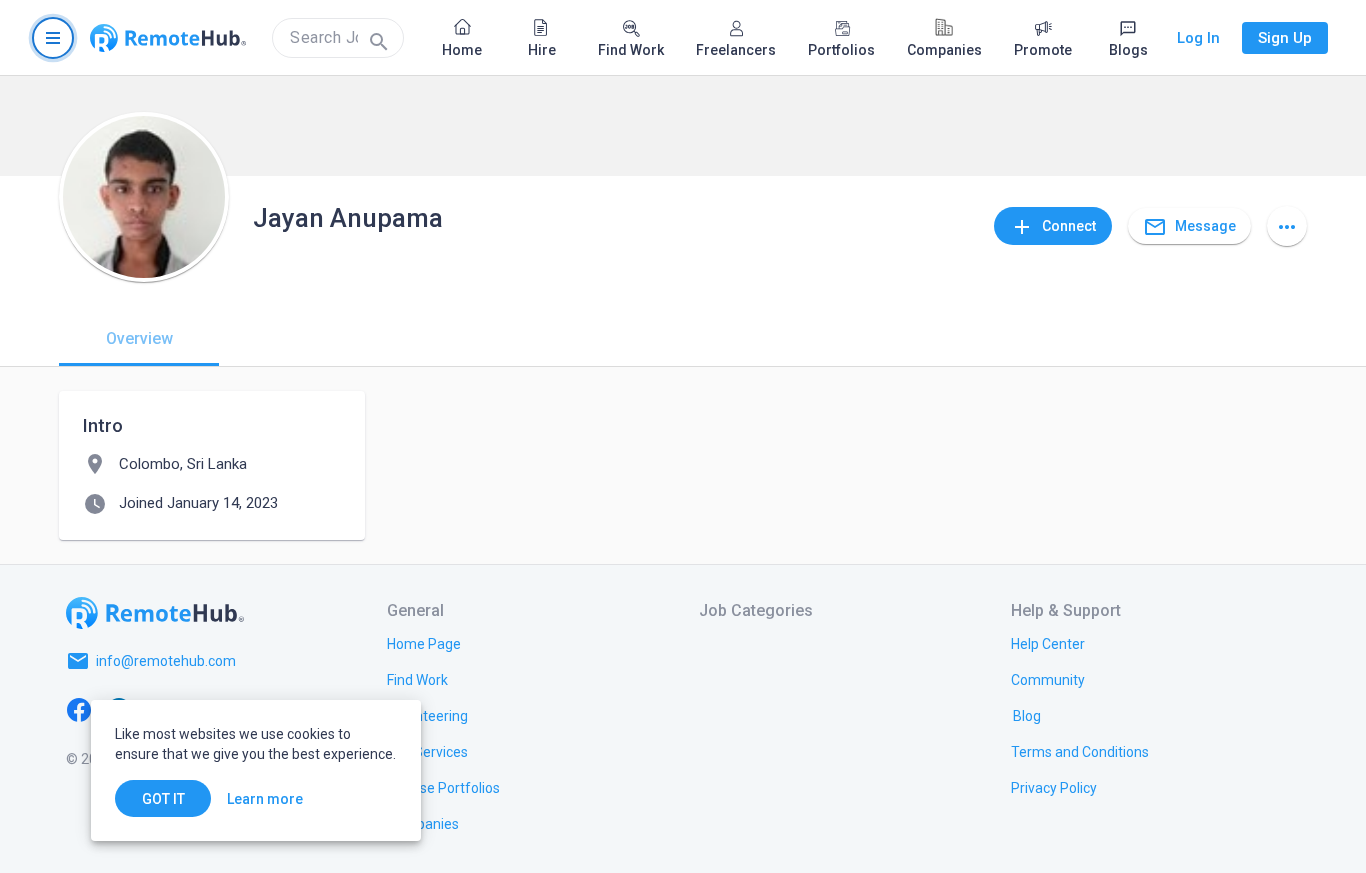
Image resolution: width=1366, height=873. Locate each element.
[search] (338, 38)
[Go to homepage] (168, 38)
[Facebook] (79, 709)
